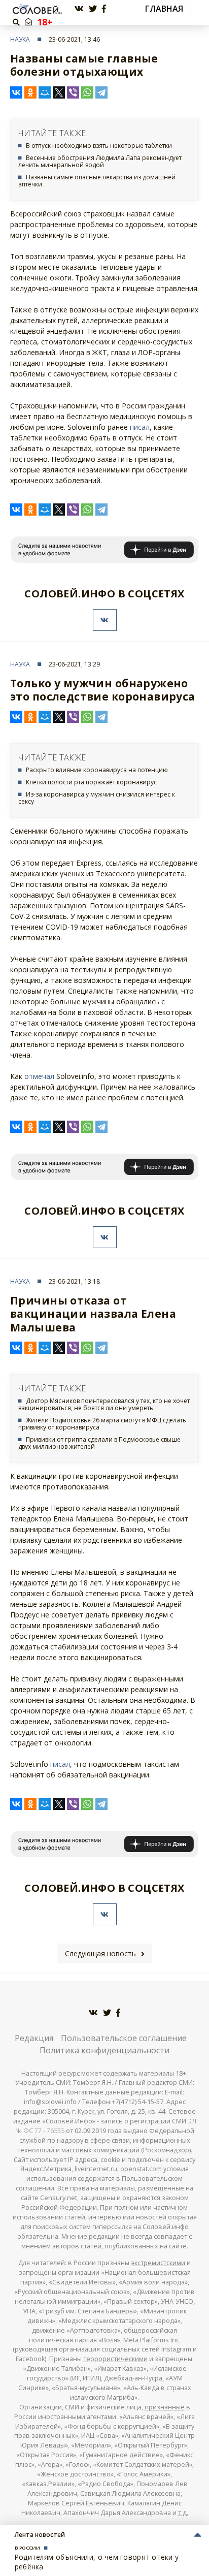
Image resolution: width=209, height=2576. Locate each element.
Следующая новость (100, 1953)
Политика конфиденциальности (104, 2050)
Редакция (34, 2038)
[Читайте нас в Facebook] (104, 9)
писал (140, 427)
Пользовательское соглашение (124, 2038)
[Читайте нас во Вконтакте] (79, 9)
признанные (165, 2407)
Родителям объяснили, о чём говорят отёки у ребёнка (97, 2562)
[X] (59, 92)
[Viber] (73, 92)
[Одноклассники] (30, 92)
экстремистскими (158, 2263)
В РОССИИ (27, 2548)
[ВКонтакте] (16, 92)
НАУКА (20, 39)
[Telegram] (101, 92)
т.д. (183, 2513)
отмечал (39, 1076)
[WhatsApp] (87, 92)
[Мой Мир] (45, 92)
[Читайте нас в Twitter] (93, 9)
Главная (164, 9)
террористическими (115, 2359)
